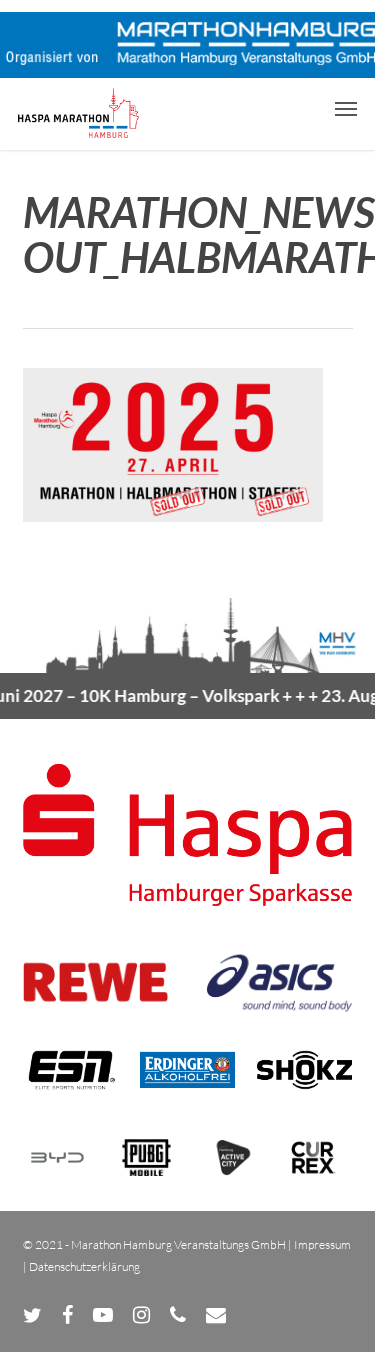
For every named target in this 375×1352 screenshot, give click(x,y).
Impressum (322, 1244)
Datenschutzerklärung (84, 1266)
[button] (346, 108)
